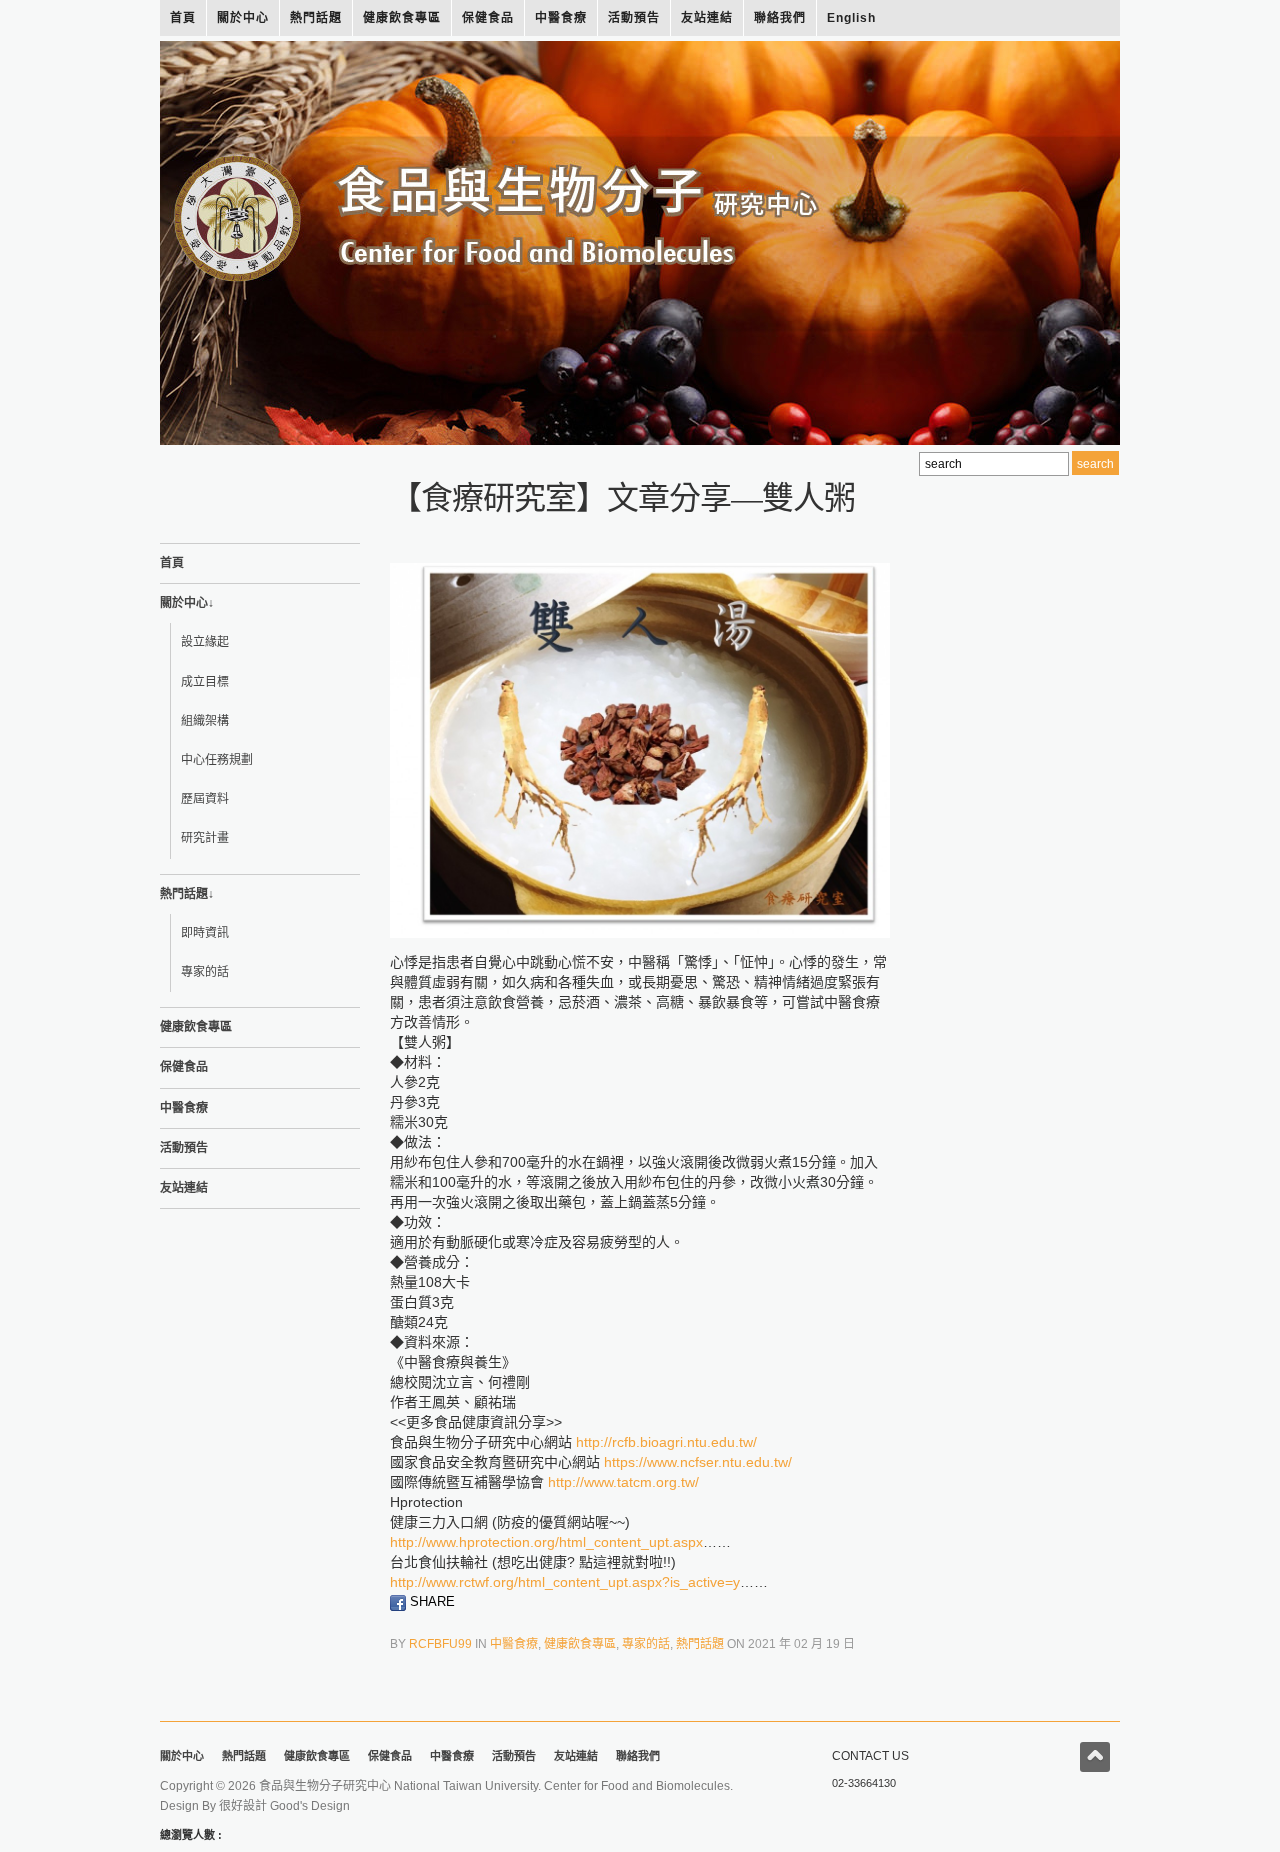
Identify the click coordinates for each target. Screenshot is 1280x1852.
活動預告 (634, 18)
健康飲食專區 (402, 18)
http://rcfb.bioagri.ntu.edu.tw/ (666, 1442)
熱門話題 (316, 18)
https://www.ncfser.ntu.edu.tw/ (698, 1462)
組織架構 (205, 721)
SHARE (430, 1601)
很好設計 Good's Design (284, 1806)
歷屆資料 (205, 799)
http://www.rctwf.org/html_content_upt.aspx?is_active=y (565, 1582)
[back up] (1095, 1757)
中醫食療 (561, 18)
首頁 (183, 18)
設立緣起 (205, 642)
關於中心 (243, 18)
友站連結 (707, 18)
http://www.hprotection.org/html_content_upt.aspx (546, 1542)
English (851, 18)
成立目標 (205, 682)
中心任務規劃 (217, 760)
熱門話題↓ (187, 894)
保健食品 (488, 18)
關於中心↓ (187, 603)
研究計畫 (205, 838)
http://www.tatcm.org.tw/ (623, 1482)
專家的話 (205, 972)
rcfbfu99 (440, 1644)
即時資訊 (205, 933)
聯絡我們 (780, 18)
